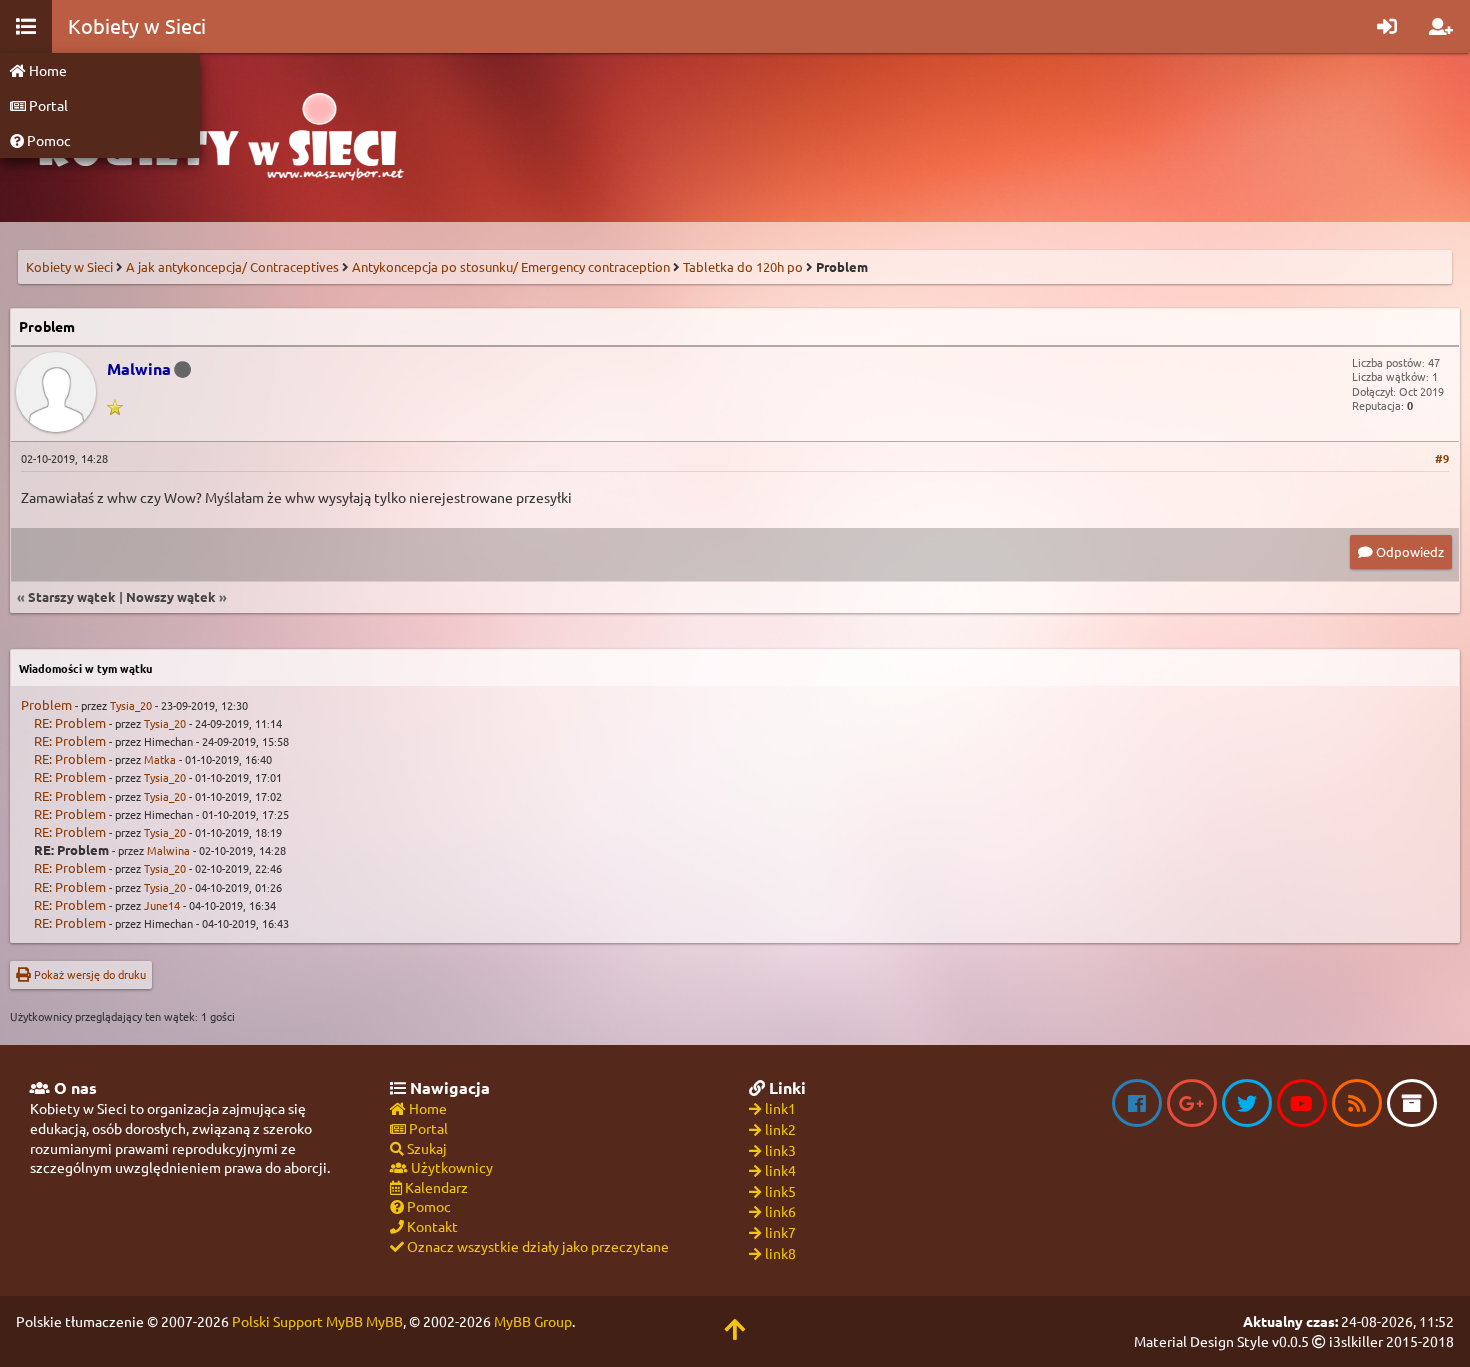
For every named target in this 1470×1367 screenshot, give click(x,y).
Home (46, 70)
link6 (780, 1211)
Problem (46, 704)
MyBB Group (533, 1321)
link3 (780, 1150)
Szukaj (425, 1148)
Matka (160, 759)
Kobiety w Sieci (69, 266)
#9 (1442, 458)
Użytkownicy (450, 1167)
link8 (780, 1253)
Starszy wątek (72, 596)
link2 (780, 1129)
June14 (162, 905)
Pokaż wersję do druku (88, 974)
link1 (780, 1108)
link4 (780, 1170)
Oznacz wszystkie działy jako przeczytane (536, 1246)
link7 (780, 1232)
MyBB (384, 1321)
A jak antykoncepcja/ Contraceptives (232, 266)
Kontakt (431, 1226)
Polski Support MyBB (297, 1321)
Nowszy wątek (171, 596)
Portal (47, 105)
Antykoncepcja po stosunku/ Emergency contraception (511, 266)
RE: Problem (70, 722)
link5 (780, 1191)
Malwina (168, 850)
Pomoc (47, 140)
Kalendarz (435, 1187)
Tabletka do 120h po (743, 266)
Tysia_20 (131, 705)
